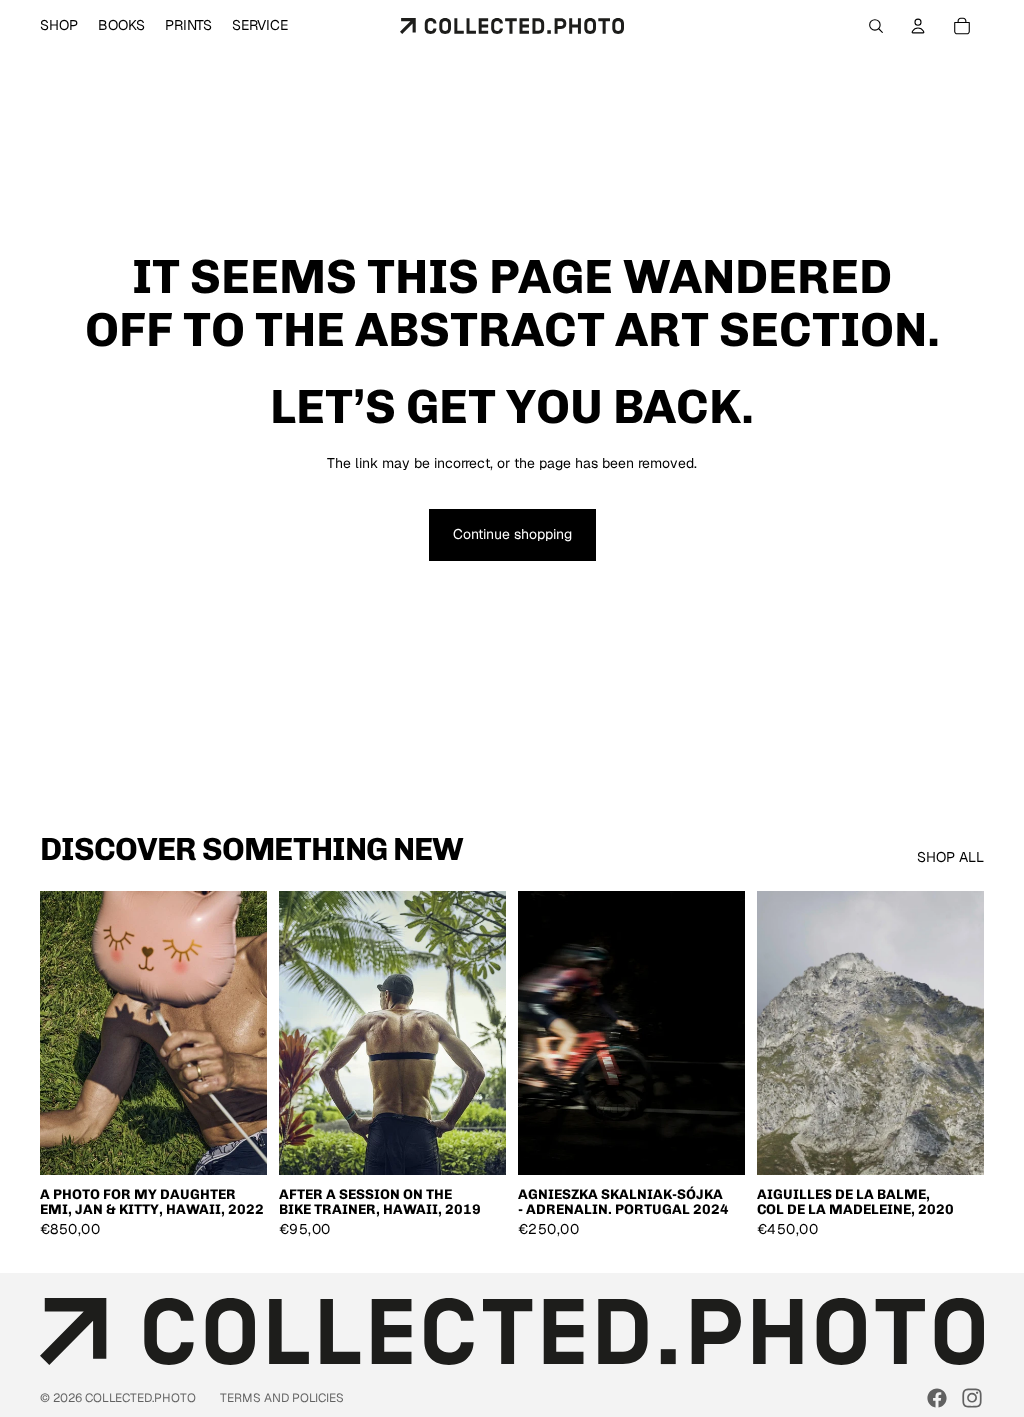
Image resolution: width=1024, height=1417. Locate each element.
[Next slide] (245, 1033)
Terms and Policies (282, 1398)
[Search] (876, 26)
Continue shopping (512, 534)
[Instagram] (972, 1398)
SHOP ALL (950, 857)
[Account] (918, 26)
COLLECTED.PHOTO (140, 1398)
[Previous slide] (62, 1033)
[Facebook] (937, 1398)
